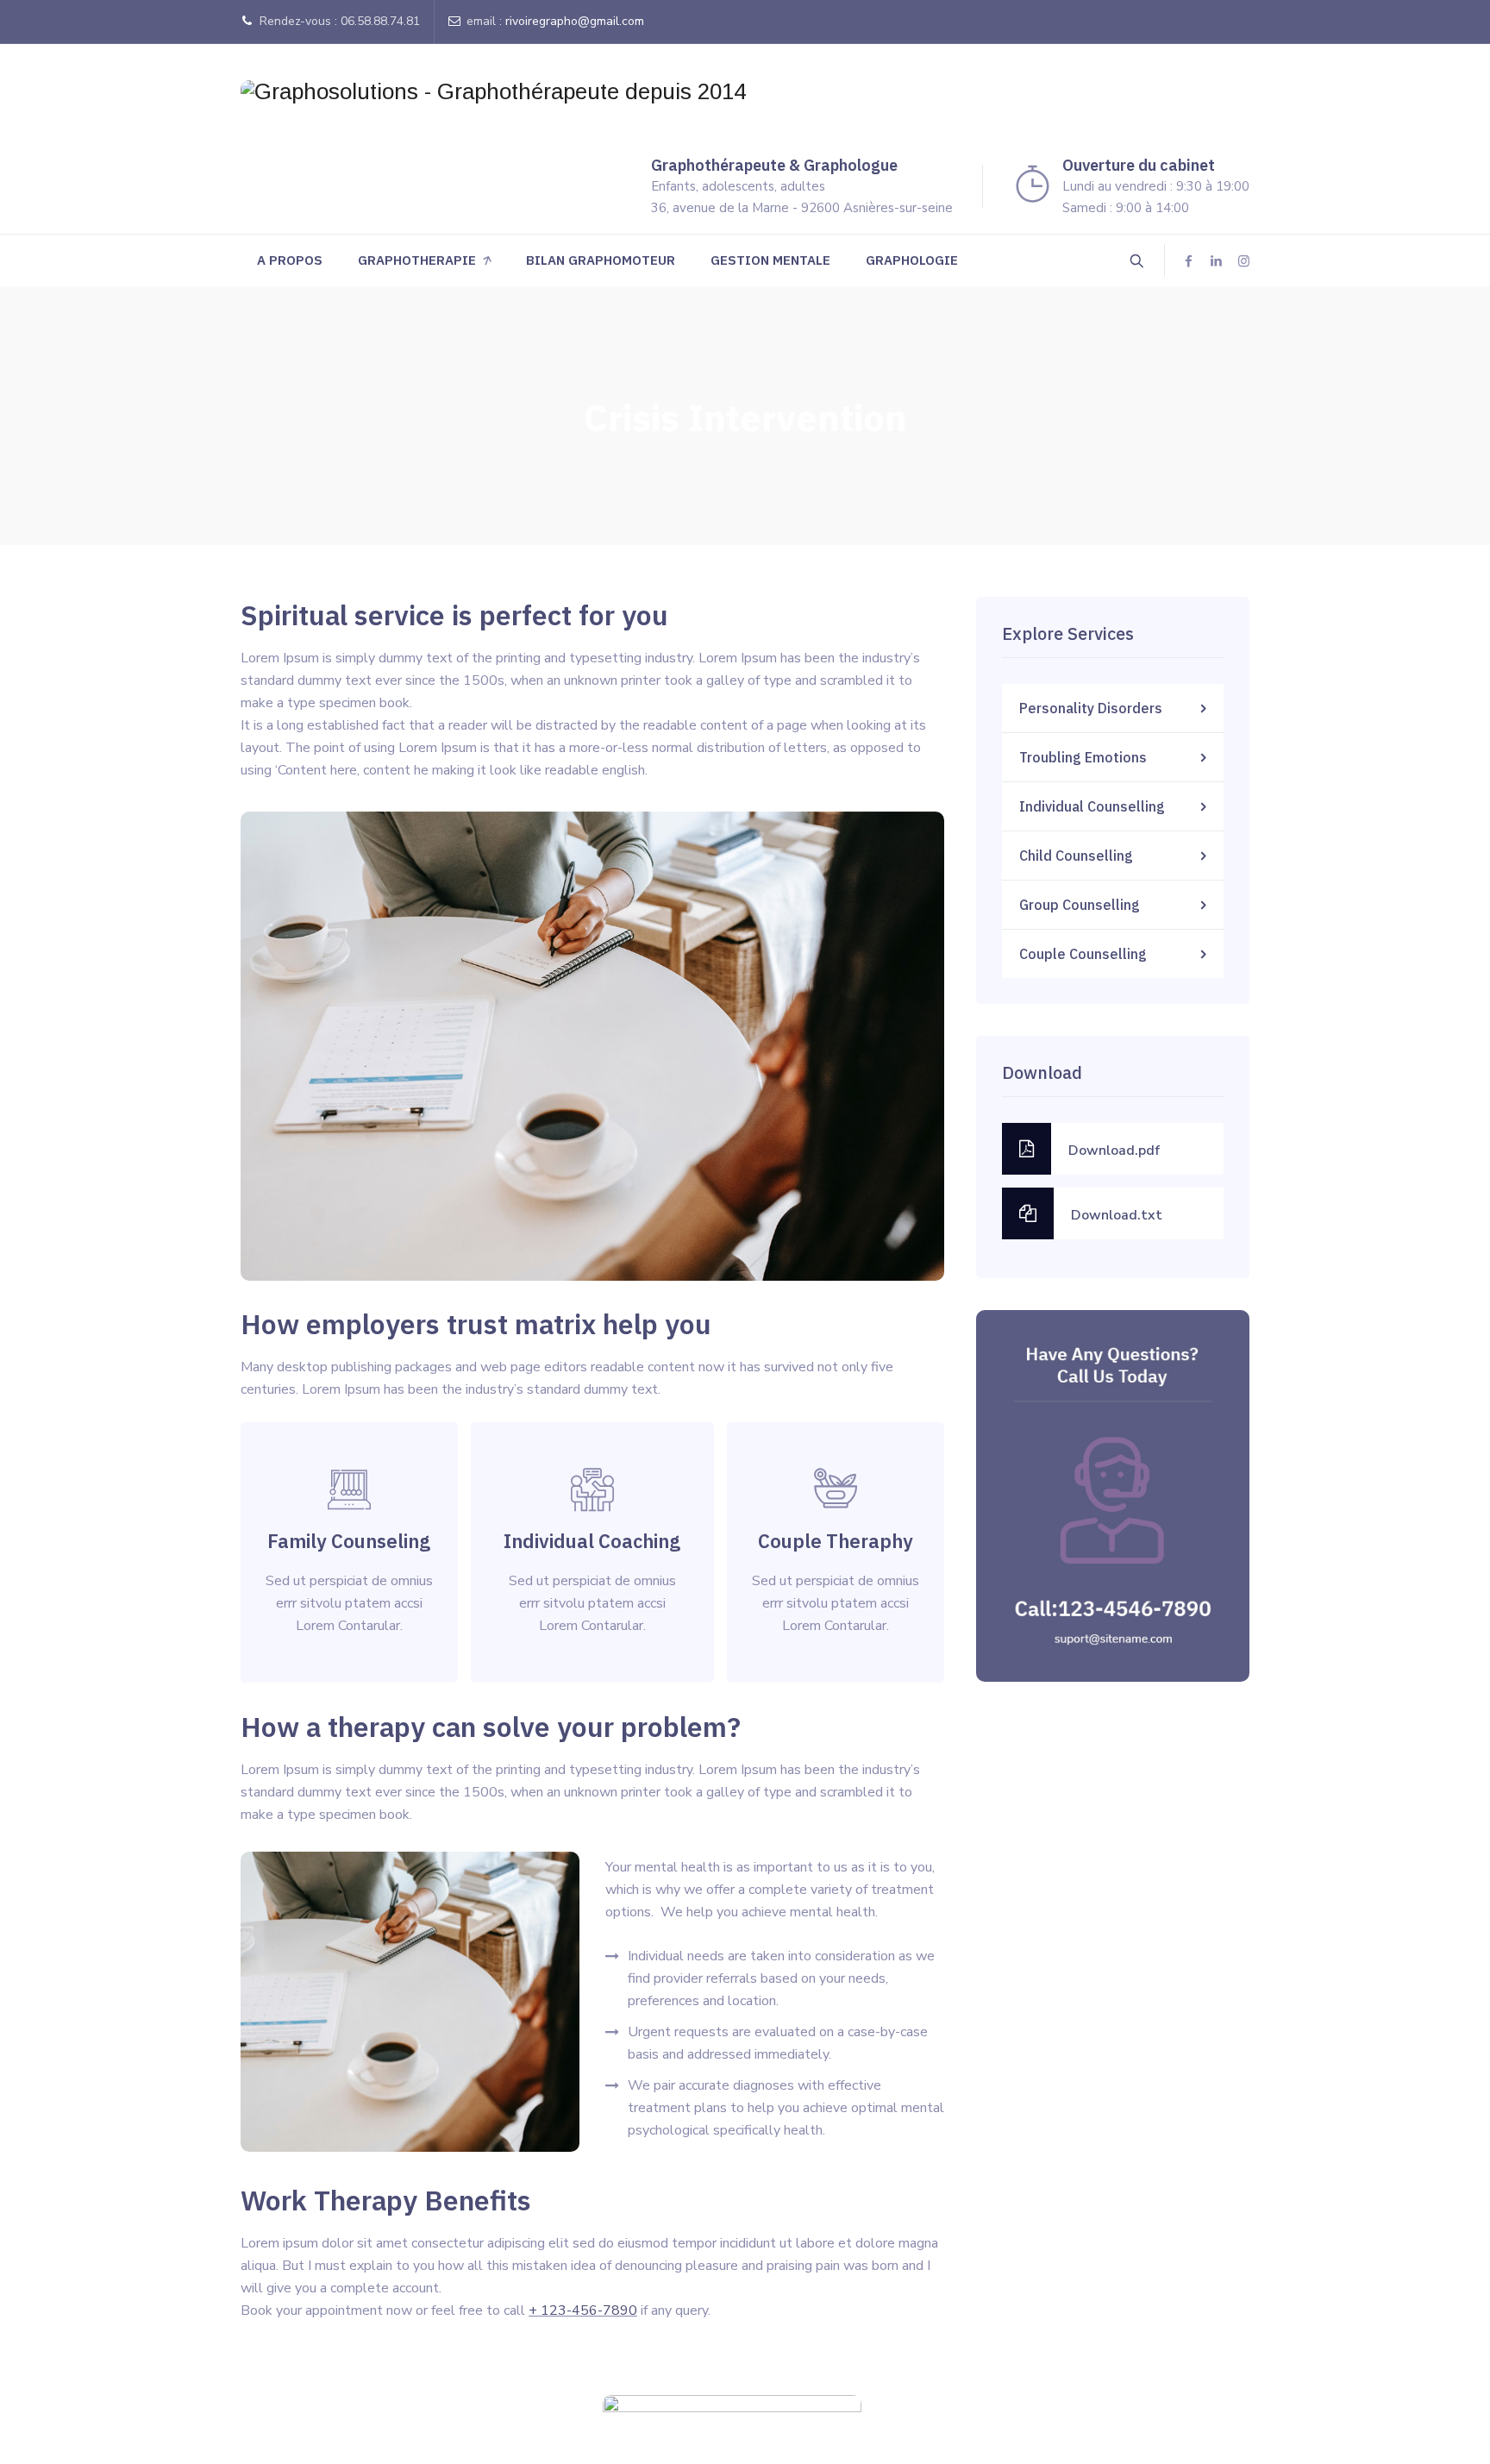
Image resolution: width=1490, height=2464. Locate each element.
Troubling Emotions (1083, 757)
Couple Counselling (1083, 954)
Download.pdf (1114, 1150)
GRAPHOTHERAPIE (417, 260)
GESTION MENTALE (770, 260)
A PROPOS (290, 260)
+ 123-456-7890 (583, 2310)
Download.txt (1117, 1215)
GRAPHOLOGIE (912, 260)
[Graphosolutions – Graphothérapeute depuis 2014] (493, 91)
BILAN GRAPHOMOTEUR (601, 260)
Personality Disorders (1091, 708)
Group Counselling (1080, 905)
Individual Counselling (1092, 806)
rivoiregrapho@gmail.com (575, 21)
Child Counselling (1076, 856)
